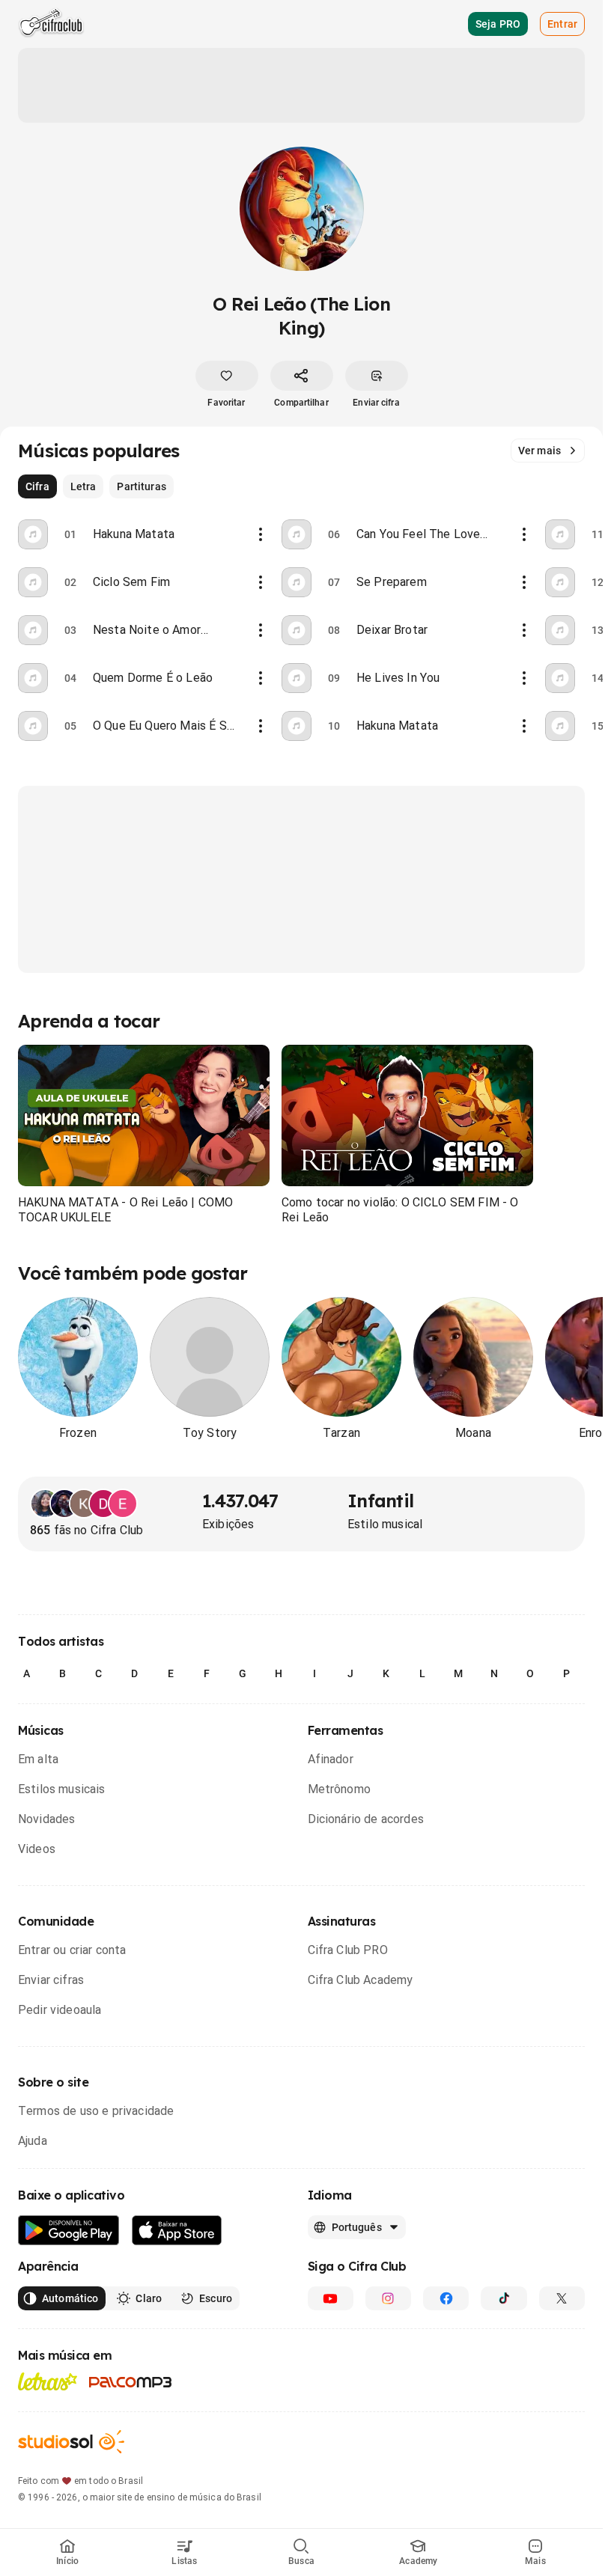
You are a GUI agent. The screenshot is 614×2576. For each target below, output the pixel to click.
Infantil (380, 1501)
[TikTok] (504, 2298)
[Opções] (261, 534)
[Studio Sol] (71, 2442)
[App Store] (177, 2231)
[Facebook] (446, 2298)
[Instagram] (388, 2298)
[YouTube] (331, 2298)
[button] (144, 1116)
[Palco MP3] (131, 2382)
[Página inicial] (51, 24)
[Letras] (48, 2381)
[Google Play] (69, 2231)
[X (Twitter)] (562, 2298)
